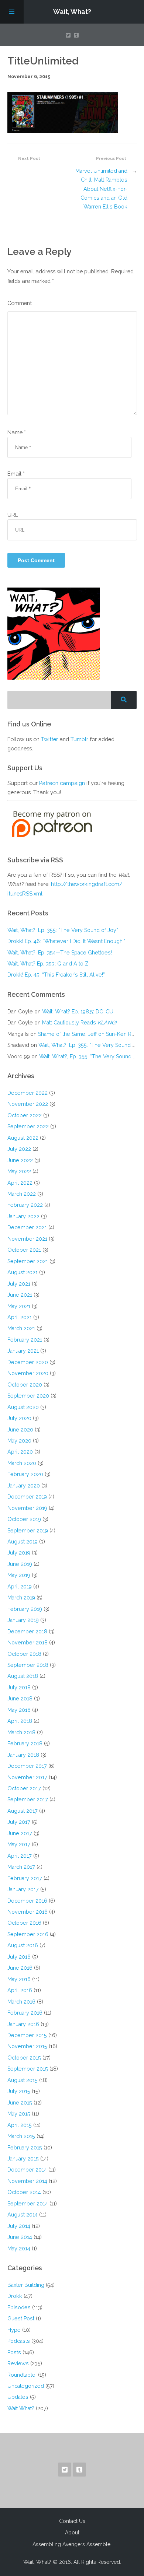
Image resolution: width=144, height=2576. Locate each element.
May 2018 (19, 1710)
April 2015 (20, 2125)
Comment (20, 303)
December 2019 (27, 1496)
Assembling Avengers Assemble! (72, 2544)
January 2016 (23, 2024)
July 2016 (19, 1957)
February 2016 (25, 2013)
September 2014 (28, 2203)
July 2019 (19, 1552)
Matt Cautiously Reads (79, 1022)
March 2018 (21, 1732)
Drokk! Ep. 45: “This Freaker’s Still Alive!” (56, 975)
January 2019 (23, 1620)
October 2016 (24, 1923)
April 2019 (20, 1586)
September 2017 (28, 1799)
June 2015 (20, 2102)
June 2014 (20, 2237)
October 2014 (24, 2192)
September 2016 (28, 1934)
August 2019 (23, 1541)
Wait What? (21, 2408)
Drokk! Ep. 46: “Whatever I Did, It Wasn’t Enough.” (66, 941)
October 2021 (24, 1250)
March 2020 (22, 1463)
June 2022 (20, 1160)
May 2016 (19, 1979)
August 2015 (23, 2080)
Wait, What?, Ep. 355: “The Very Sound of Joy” (63, 930)
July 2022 (19, 1149)
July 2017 (19, 1822)
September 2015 (28, 2069)
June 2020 (20, 1429)
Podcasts (19, 2341)
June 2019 (20, 1564)
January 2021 (23, 1351)
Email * (16, 474)
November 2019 (27, 1508)
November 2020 (28, 1373)
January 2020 (24, 1485)
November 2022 (28, 1104)
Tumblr (79, 739)
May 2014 (19, 2248)
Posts (14, 2352)
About (72, 2533)
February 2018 (25, 1743)
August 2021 (23, 1272)
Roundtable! (22, 2375)
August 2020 (23, 1407)
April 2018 (20, 1721)
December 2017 (27, 1766)
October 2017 (24, 1788)
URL (13, 515)
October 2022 (25, 1115)
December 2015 (27, 2035)
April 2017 (20, 1856)
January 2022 (23, 1216)
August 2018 (23, 1676)
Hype (14, 2330)
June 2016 (20, 1968)
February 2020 (25, 1474)
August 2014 (23, 2214)
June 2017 (20, 1833)
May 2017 (19, 1844)
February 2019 (25, 1609)
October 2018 (24, 1654)
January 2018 (23, 1755)
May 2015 (19, 2114)
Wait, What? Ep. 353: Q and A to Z (48, 963)
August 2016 (23, 1945)
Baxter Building (26, 2285)
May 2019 (19, 1575)
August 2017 (23, 1811)
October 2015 (24, 2058)
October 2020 (25, 1385)
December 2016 (27, 1901)
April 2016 (20, 1990)
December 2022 (28, 1093)
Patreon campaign (62, 783)
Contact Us (72, 2521)
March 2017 (21, 1867)
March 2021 (21, 1328)
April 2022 (20, 1183)
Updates (18, 2397)
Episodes (19, 2307)
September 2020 (28, 1396)
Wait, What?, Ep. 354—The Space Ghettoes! (60, 952)
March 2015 (21, 2136)
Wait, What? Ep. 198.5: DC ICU (78, 1011)
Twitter (49, 739)
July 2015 (19, 2091)
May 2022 (19, 1171)
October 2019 (24, 1519)
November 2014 (27, 2181)
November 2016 (28, 1912)
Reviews (18, 2363)
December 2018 (27, 1631)
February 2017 (25, 1878)
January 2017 (23, 1889)
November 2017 (27, 1777)
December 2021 (27, 1227)
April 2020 (20, 1452)
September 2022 (28, 1126)
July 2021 (19, 1284)
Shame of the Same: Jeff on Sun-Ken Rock (89, 1034)
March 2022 (22, 1194)
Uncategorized (26, 2386)
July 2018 (19, 1687)
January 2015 (23, 2158)
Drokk (15, 2296)
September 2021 (28, 1261)
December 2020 (28, 1362)
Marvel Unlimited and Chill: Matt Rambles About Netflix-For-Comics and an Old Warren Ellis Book (101, 189)
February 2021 (25, 1340)
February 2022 (25, 1205)
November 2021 (27, 1239)
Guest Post (21, 2318)
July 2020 (19, 1418)
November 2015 (27, 2046)
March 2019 (21, 1597)
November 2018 (28, 1642)
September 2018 (28, 1665)
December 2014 (27, 2170)
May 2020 (19, 1441)
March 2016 (21, 2002)
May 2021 (19, 1306)
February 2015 (25, 2147)
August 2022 (23, 1138)
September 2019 (28, 1530)
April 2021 (20, 1317)
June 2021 (20, 1295)
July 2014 (19, 2226)
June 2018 (20, 1698)
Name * (17, 432)
